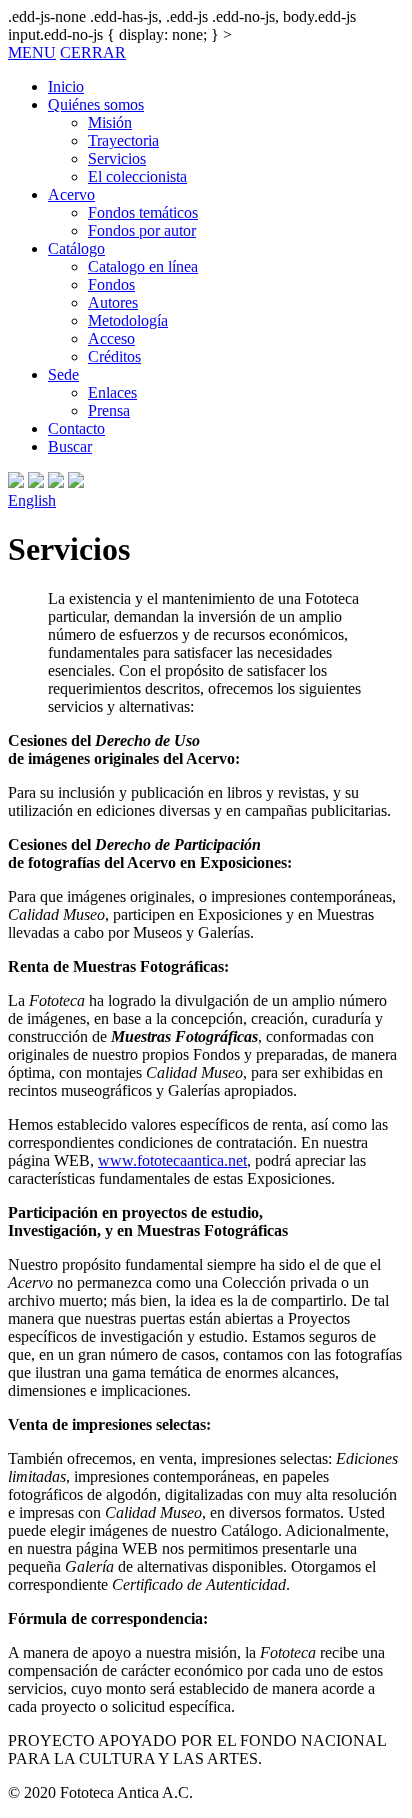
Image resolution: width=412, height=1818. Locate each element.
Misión (110, 122)
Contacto (76, 428)
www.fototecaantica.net (172, 1160)
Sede (63, 374)
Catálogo (76, 248)
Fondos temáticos (143, 212)
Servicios (117, 158)
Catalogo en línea (143, 266)
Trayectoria (123, 140)
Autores (113, 302)
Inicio (66, 86)
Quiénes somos (96, 104)
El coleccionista (137, 176)
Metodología (128, 320)
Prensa (109, 410)
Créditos (114, 356)
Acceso (111, 338)
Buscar (70, 446)
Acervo (71, 194)
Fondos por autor (142, 230)
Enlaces (112, 392)
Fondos (111, 284)
